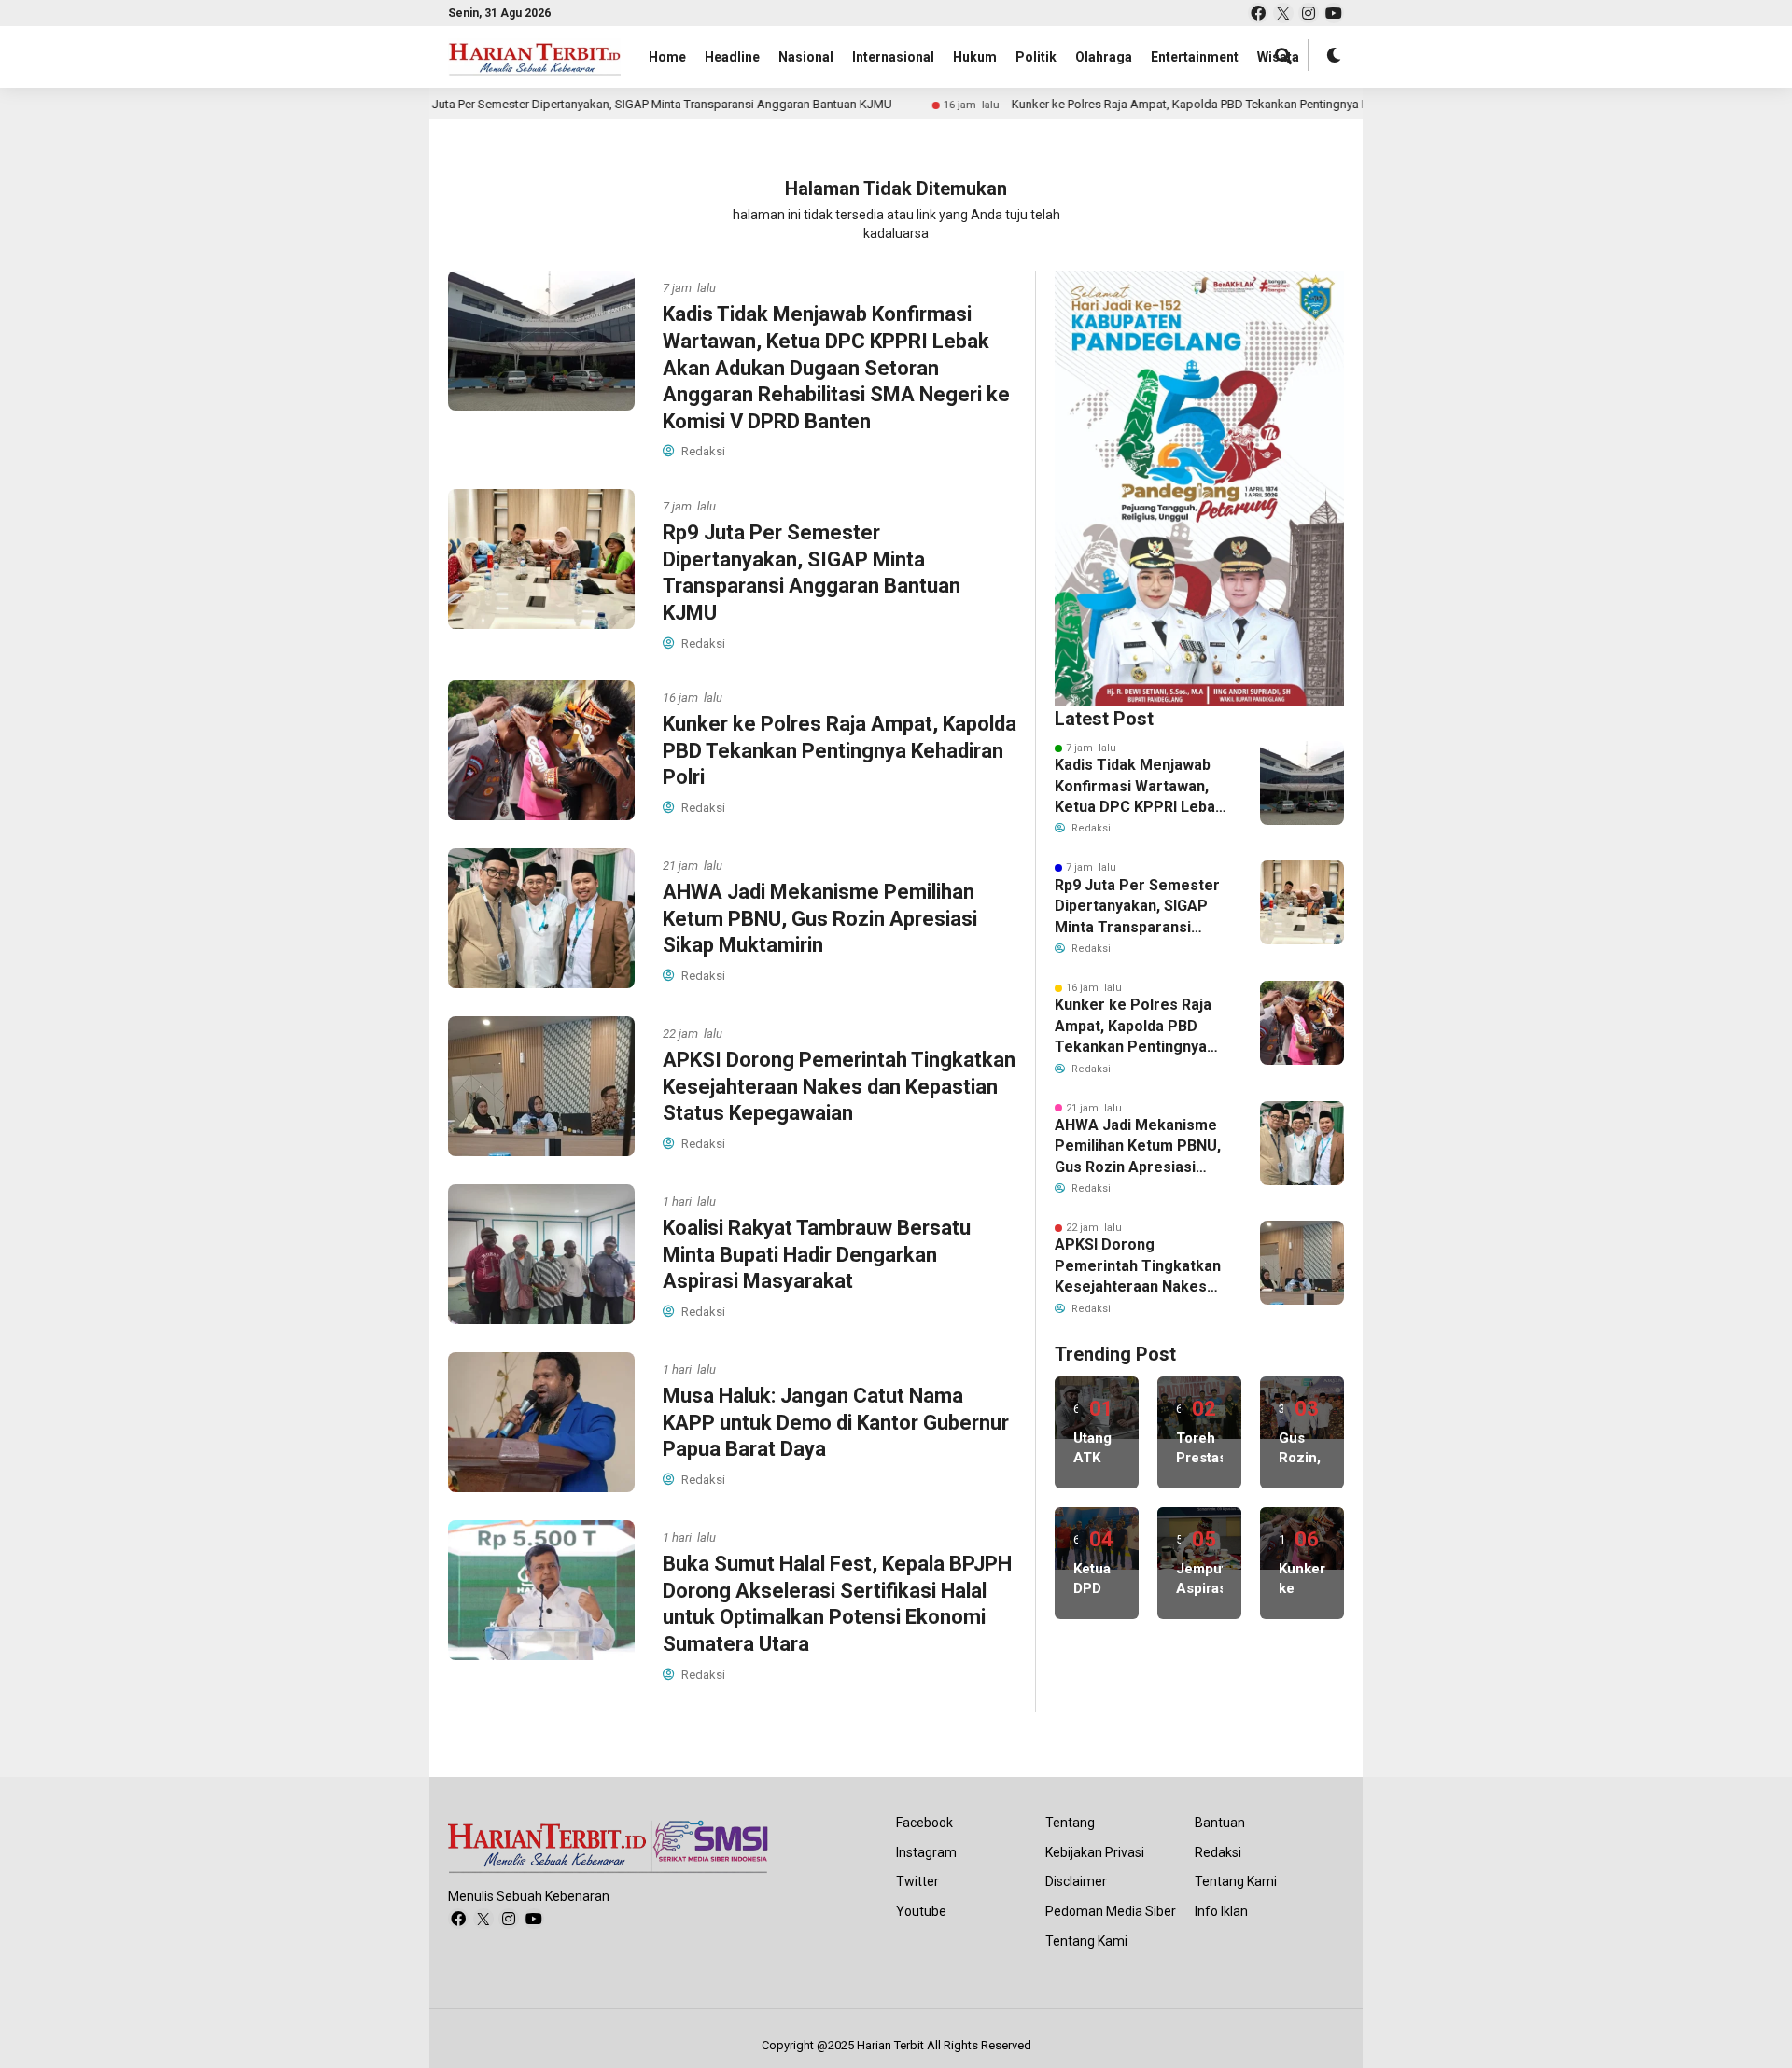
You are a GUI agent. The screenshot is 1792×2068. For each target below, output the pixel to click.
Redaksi (1218, 1852)
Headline (732, 57)
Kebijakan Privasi (1095, 1852)
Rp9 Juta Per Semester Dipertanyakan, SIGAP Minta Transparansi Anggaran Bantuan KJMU (561, 104)
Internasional (893, 57)
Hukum (975, 57)
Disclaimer (1076, 1881)
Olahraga (1104, 57)
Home (667, 57)
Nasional (806, 57)
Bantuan (1220, 1823)
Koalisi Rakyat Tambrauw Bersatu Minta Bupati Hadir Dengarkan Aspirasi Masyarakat (817, 1254)
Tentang (1070, 1823)
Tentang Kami (1086, 1941)
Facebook (924, 1823)
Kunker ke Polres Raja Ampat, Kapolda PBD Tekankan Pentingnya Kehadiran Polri (1138, 104)
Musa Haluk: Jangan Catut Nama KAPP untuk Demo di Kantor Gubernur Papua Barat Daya (836, 1422)
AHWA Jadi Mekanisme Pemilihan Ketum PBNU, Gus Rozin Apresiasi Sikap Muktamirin (820, 918)
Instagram (926, 1852)
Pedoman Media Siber (1111, 1911)
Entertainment (1195, 57)
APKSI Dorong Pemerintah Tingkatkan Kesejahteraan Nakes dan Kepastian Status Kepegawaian (839, 1086)
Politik (1036, 57)
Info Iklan (1221, 1911)
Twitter (917, 1881)
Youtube (921, 1911)
